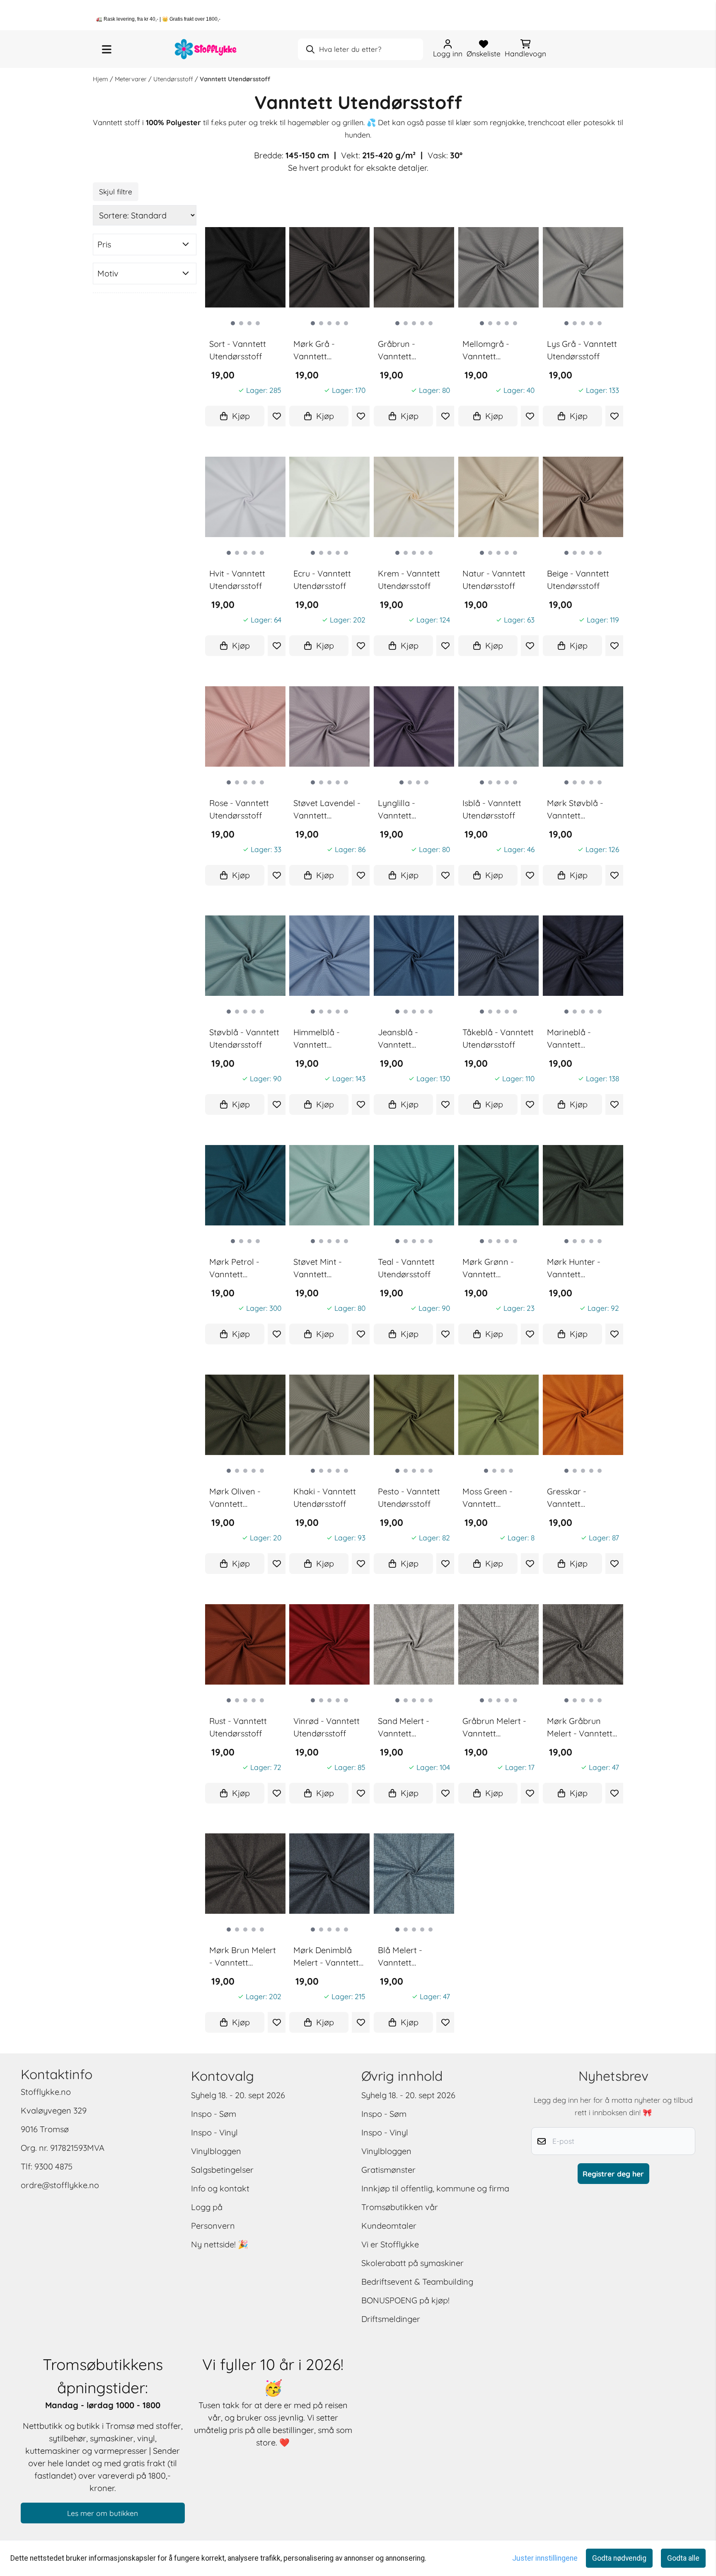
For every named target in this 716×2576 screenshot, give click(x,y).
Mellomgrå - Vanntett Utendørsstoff (489, 351)
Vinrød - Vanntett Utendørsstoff (327, 1727)
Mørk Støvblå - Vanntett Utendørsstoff (575, 810)
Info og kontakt (220, 2188)
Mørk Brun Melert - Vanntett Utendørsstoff (243, 1957)
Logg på (207, 2207)
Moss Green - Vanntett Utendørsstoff (489, 1498)
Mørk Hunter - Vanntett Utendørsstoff (574, 1269)
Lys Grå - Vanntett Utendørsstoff (582, 350)
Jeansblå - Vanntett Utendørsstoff (404, 1039)
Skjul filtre (116, 191)
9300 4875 (53, 2166)
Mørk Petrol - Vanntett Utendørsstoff (236, 1269)
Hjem (101, 79)
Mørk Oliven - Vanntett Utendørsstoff (236, 1498)
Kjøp (241, 416)
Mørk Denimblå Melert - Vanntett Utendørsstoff (326, 1957)
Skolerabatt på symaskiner (412, 2263)
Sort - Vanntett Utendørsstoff (238, 350)
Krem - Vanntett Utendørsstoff (409, 580)
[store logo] (206, 49)
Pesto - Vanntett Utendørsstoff (409, 1497)
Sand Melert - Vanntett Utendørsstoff (404, 1728)
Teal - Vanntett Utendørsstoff (406, 1268)
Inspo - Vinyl (214, 2132)
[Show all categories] (107, 49)
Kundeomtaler (389, 2226)
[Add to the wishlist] (276, 416)
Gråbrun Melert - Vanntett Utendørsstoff (494, 1728)
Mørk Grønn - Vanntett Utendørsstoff (489, 1269)
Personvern (213, 2226)
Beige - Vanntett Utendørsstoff (578, 580)
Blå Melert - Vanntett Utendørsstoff (404, 1957)
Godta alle (683, 2558)
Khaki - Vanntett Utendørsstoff (325, 1497)
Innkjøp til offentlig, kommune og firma (435, 2188)
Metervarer (132, 79)
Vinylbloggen (216, 2151)
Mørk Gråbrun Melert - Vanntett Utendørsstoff (580, 1728)
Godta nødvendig (619, 2558)
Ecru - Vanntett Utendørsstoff (322, 580)
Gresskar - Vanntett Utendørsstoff (573, 1498)
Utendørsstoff (174, 79)
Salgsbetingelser (222, 2170)
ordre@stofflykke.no (60, 2185)
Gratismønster (388, 2170)
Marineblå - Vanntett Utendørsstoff (573, 1039)
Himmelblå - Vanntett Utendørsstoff (320, 1039)
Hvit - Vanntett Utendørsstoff (237, 580)
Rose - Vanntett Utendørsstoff (239, 809)
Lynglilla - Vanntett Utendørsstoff (404, 810)
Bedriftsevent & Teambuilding (417, 2282)
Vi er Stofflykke (390, 2244)
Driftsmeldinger (391, 2319)
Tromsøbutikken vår (400, 2207)
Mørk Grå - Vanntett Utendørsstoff (320, 351)
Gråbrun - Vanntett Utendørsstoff (404, 351)
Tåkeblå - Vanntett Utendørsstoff (498, 1038)
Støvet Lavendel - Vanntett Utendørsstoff (327, 810)
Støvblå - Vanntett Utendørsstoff (244, 1038)
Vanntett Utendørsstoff (235, 79)
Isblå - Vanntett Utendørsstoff (492, 809)
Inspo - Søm (214, 2114)
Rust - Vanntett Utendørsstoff (238, 1727)
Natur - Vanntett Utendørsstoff (494, 580)
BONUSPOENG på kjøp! (405, 2300)
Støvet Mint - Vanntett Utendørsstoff (320, 1269)
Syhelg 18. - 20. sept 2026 (238, 2095)
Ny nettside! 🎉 (220, 2244)
